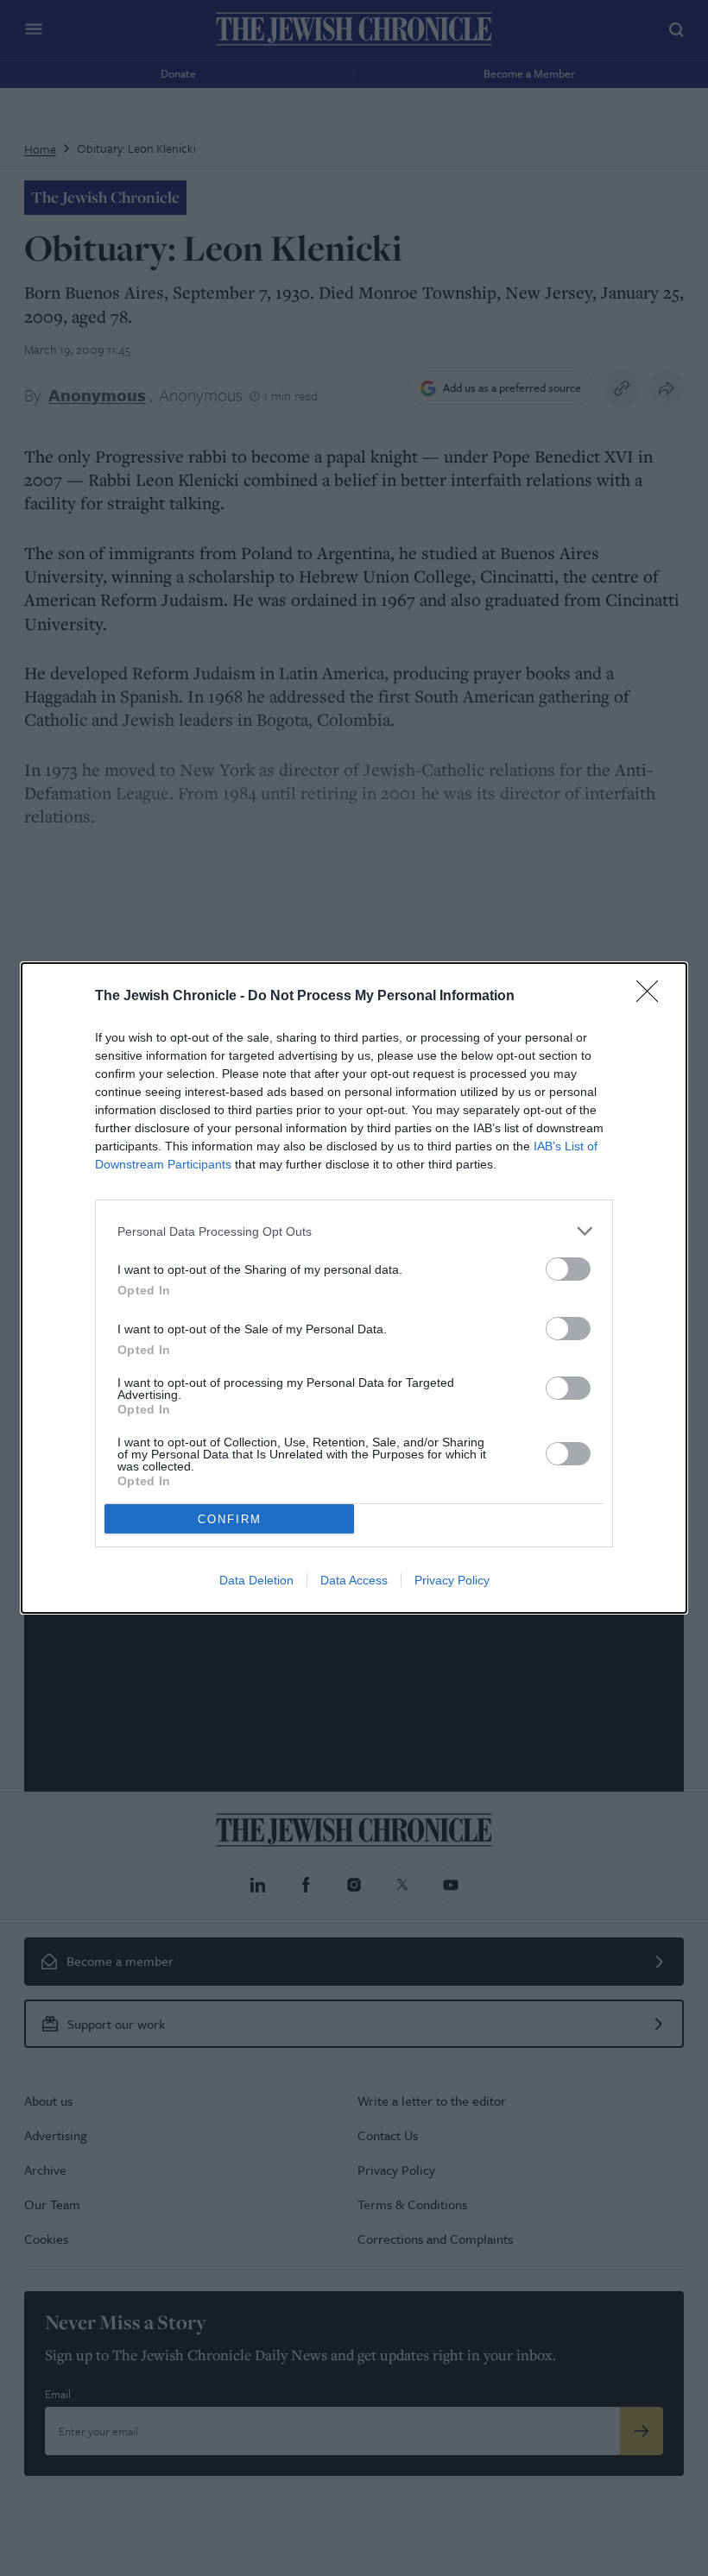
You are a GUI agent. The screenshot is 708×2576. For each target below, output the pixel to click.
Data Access (354, 1580)
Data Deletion (256, 1580)
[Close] (653, 997)
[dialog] (354, 1288)
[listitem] (354, 1231)
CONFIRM (230, 1519)
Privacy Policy (452, 1580)
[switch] (568, 1269)
